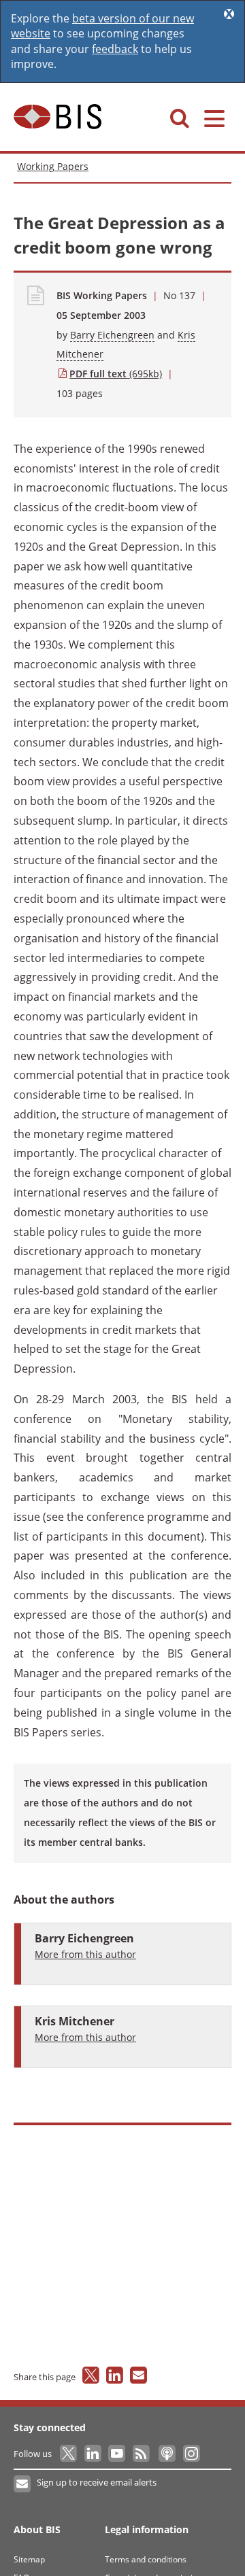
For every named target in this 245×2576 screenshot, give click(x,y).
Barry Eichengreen (112, 335)
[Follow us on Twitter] (69, 2454)
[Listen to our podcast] (166, 2454)
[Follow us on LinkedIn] (94, 2454)
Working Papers (53, 166)
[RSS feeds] (142, 2454)
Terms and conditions (146, 2559)
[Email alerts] (23, 2484)
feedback (115, 49)
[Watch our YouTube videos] (118, 2454)
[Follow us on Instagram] (191, 2454)
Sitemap (29, 2559)
